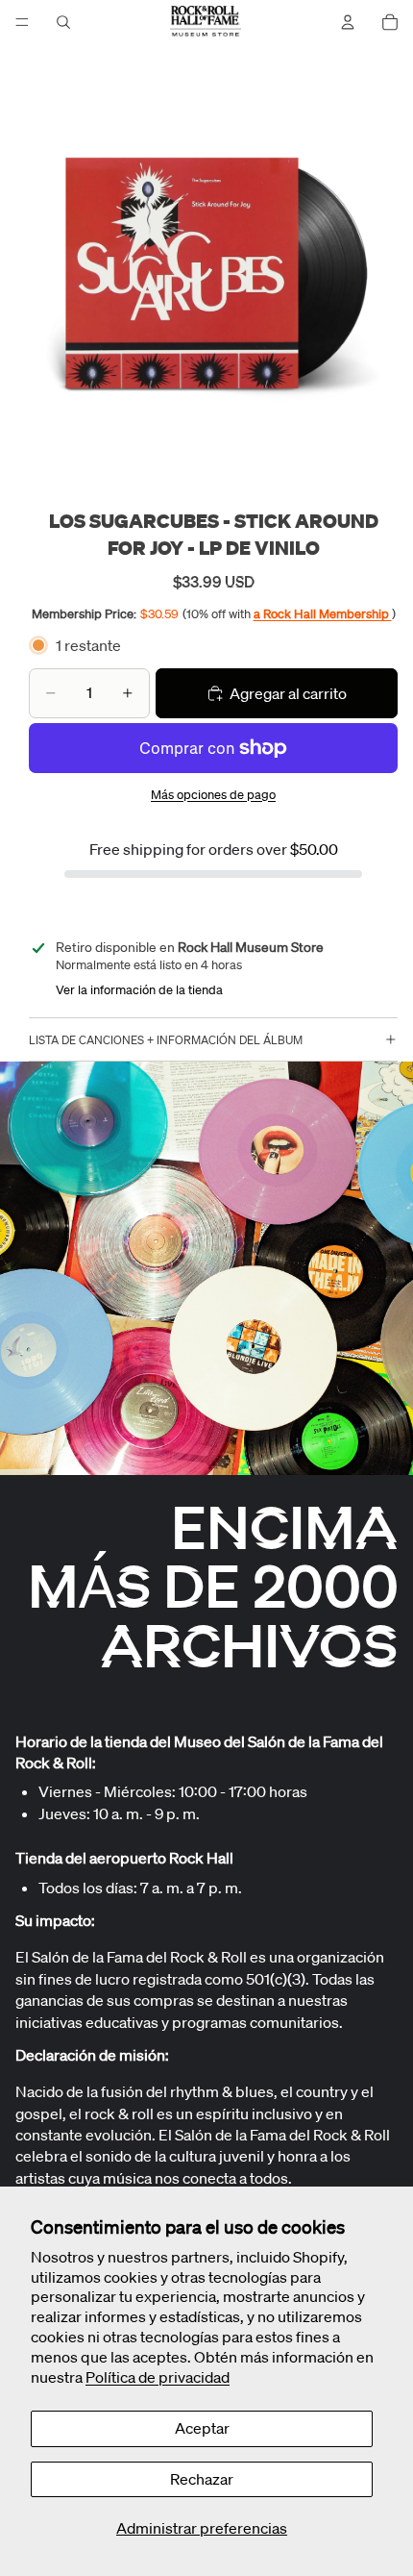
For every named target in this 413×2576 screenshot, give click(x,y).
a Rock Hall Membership (323, 614)
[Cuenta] (348, 22)
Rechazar (202, 2479)
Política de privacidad (158, 2377)
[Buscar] (63, 22)
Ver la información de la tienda (139, 990)
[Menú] (22, 22)
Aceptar (202, 2428)
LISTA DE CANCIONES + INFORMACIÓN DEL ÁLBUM (166, 1040)
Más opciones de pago (213, 795)
